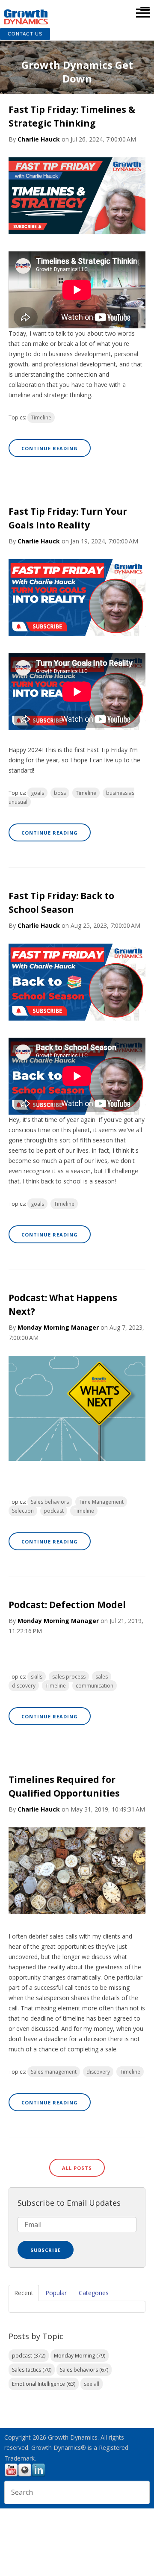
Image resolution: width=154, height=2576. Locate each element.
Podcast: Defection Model (67, 1605)
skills (37, 1677)
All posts (77, 2168)
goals (37, 793)
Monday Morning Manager (58, 1327)
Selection (23, 1511)
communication (95, 1686)
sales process (69, 1677)
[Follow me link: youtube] (11, 2475)
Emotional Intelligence (44, 2384)
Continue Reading (50, 448)
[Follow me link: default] (25, 2475)
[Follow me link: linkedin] (38, 2475)
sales (102, 1677)
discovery (24, 1686)
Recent (24, 2293)
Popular (56, 2293)
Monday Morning (80, 2356)
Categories (94, 2293)
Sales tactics (32, 2370)
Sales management (54, 2072)
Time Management (101, 1502)
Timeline (41, 418)
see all (92, 2384)
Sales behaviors (50, 1502)
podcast (54, 1511)
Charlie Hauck (39, 139)
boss (60, 793)
